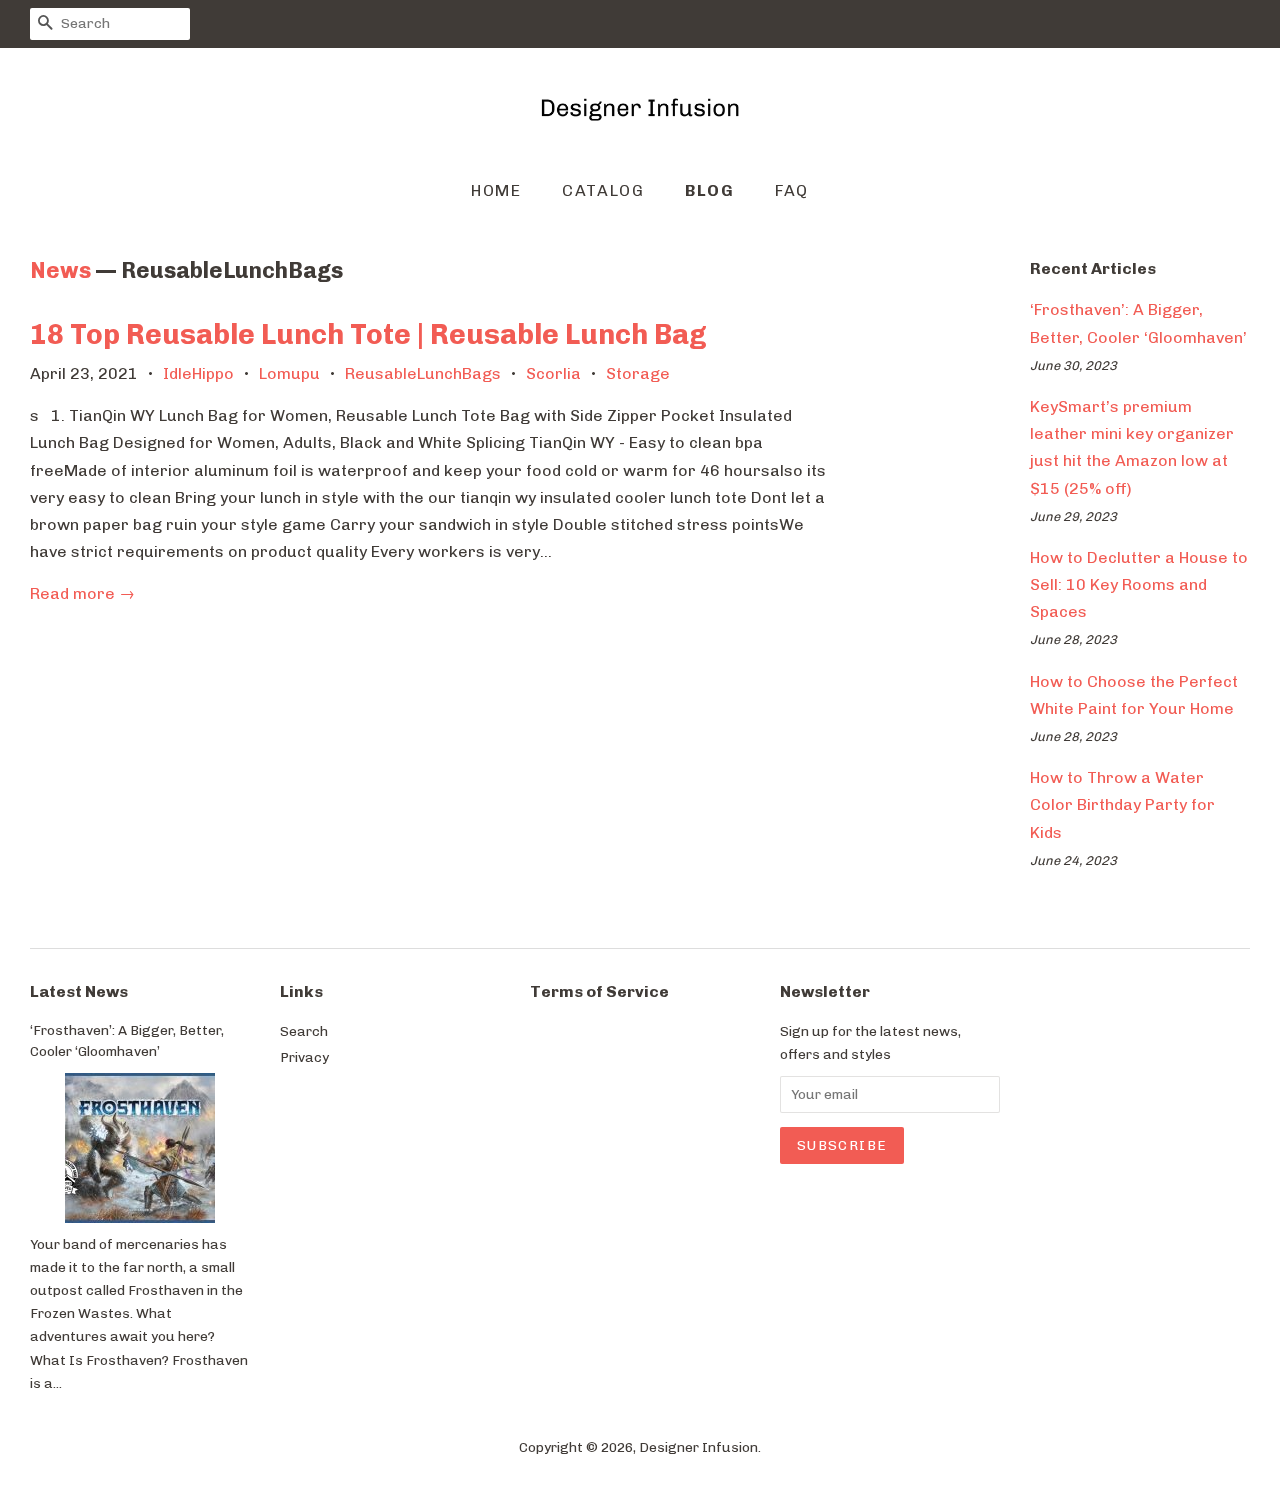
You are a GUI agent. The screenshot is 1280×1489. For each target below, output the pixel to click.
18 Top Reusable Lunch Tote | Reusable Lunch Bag (368, 334)
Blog (709, 190)
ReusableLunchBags (423, 373)
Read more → (82, 593)
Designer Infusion (698, 1447)
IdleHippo (198, 373)
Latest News (79, 991)
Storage (638, 373)
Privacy (304, 1057)
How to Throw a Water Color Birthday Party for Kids (1122, 804)
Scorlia (553, 373)
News (60, 270)
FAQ (792, 190)
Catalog (603, 190)
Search (304, 1031)
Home (496, 190)
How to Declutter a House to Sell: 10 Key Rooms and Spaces (1139, 584)
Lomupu (289, 373)
